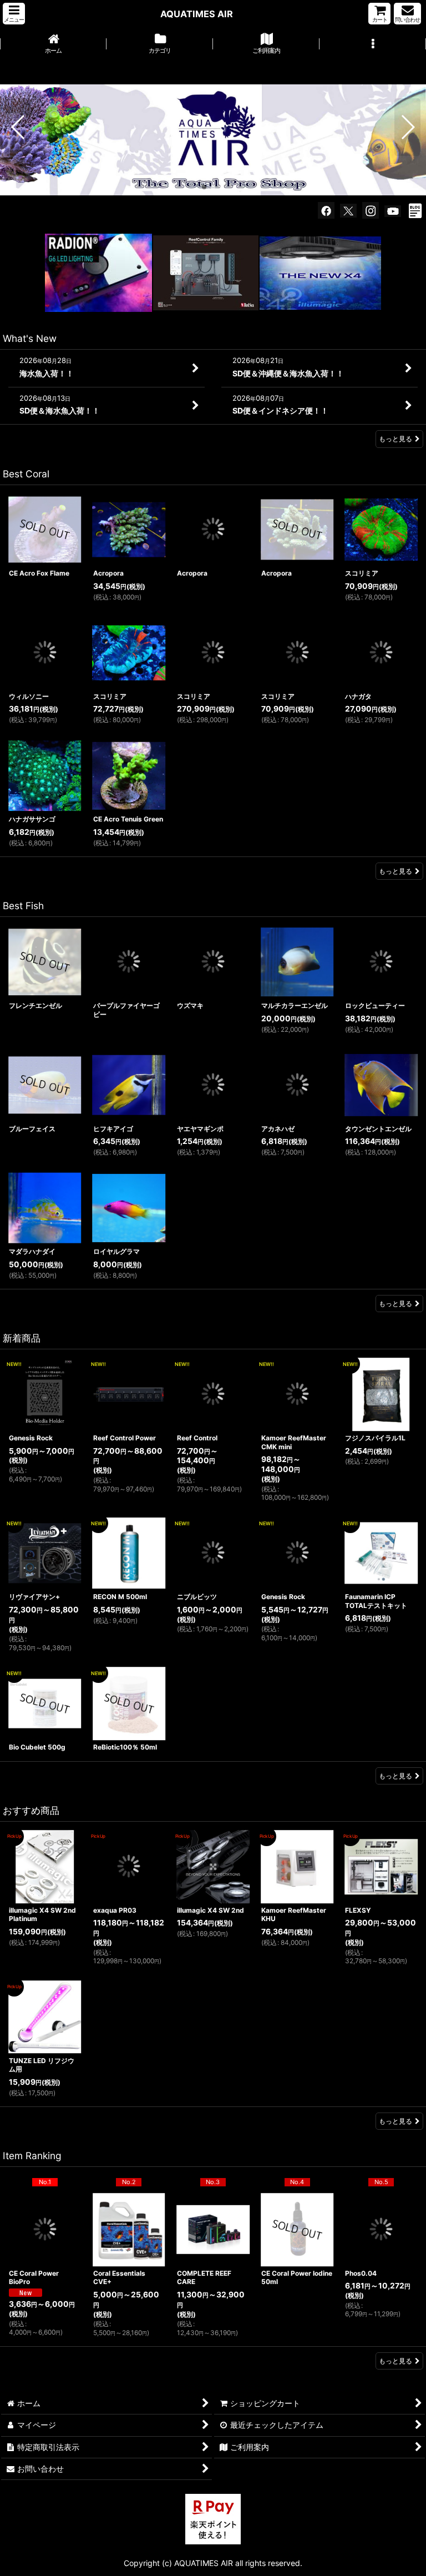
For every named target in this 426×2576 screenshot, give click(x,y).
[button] (14, 14)
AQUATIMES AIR (197, 14)
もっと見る (395, 439)
